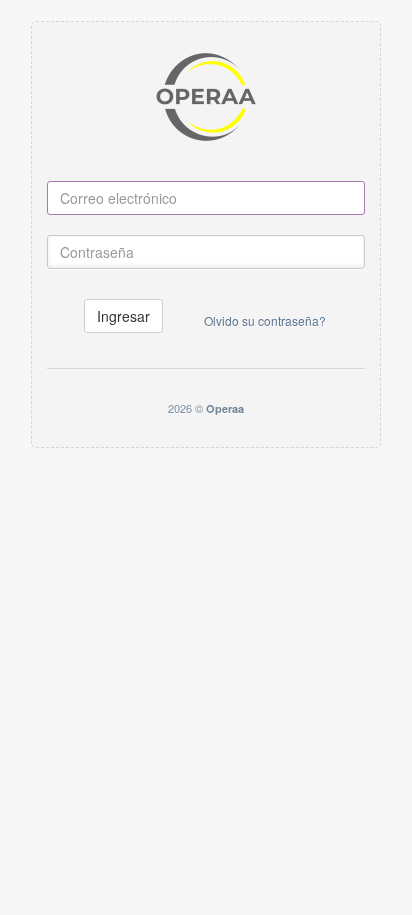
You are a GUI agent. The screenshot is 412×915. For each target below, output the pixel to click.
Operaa (225, 408)
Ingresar (123, 316)
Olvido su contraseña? (265, 320)
